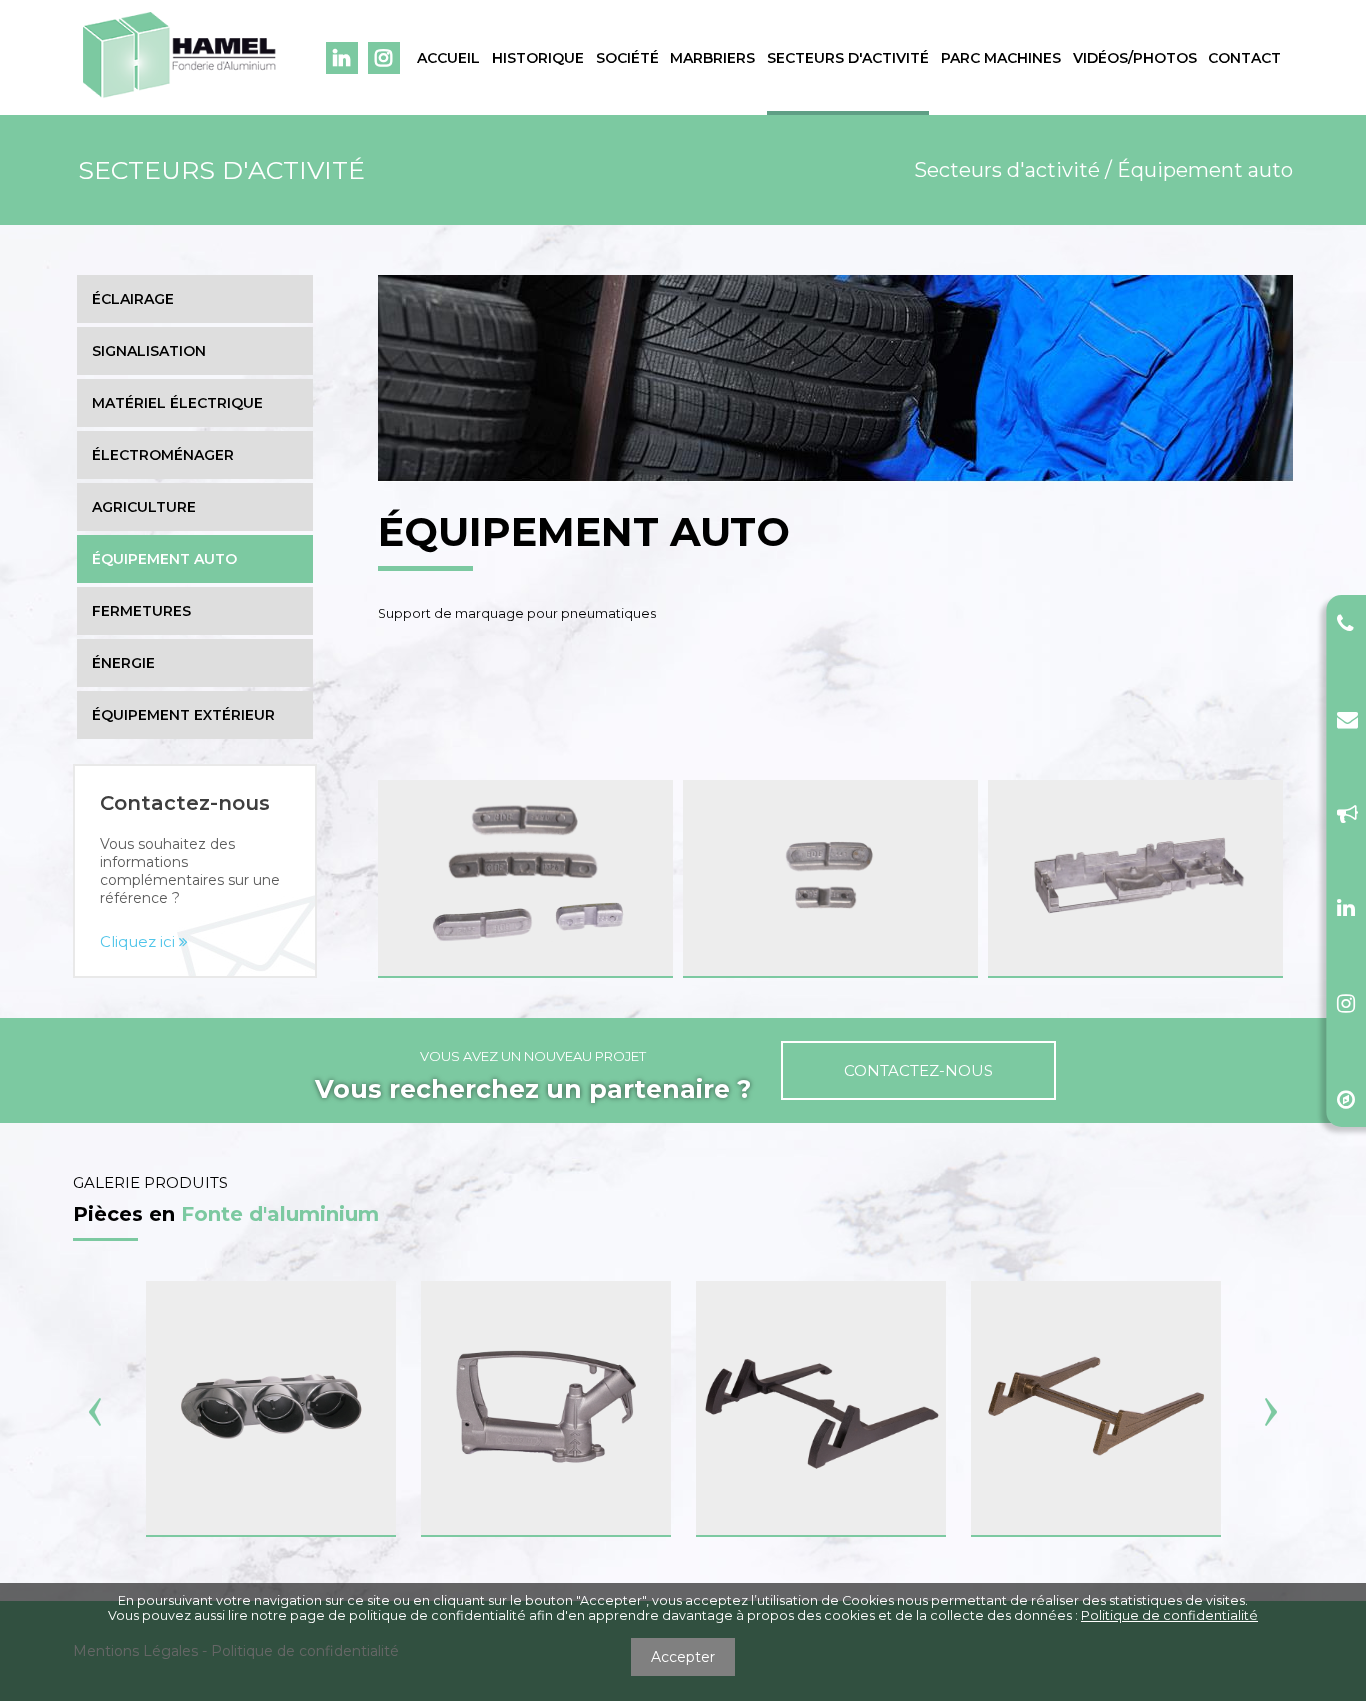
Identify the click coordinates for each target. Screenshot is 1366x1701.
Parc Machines (1001, 58)
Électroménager (163, 455)
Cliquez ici (139, 941)
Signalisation (149, 351)
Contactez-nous (918, 1070)
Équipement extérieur (183, 715)
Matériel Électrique (177, 403)
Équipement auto (164, 559)
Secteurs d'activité (848, 58)
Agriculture (144, 507)
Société (627, 58)
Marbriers (712, 58)
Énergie (123, 663)
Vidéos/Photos (1135, 58)
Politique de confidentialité (1169, 1615)
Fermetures (141, 611)
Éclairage (133, 299)
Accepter (683, 1657)
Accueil (448, 58)
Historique (538, 58)
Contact (1244, 58)
